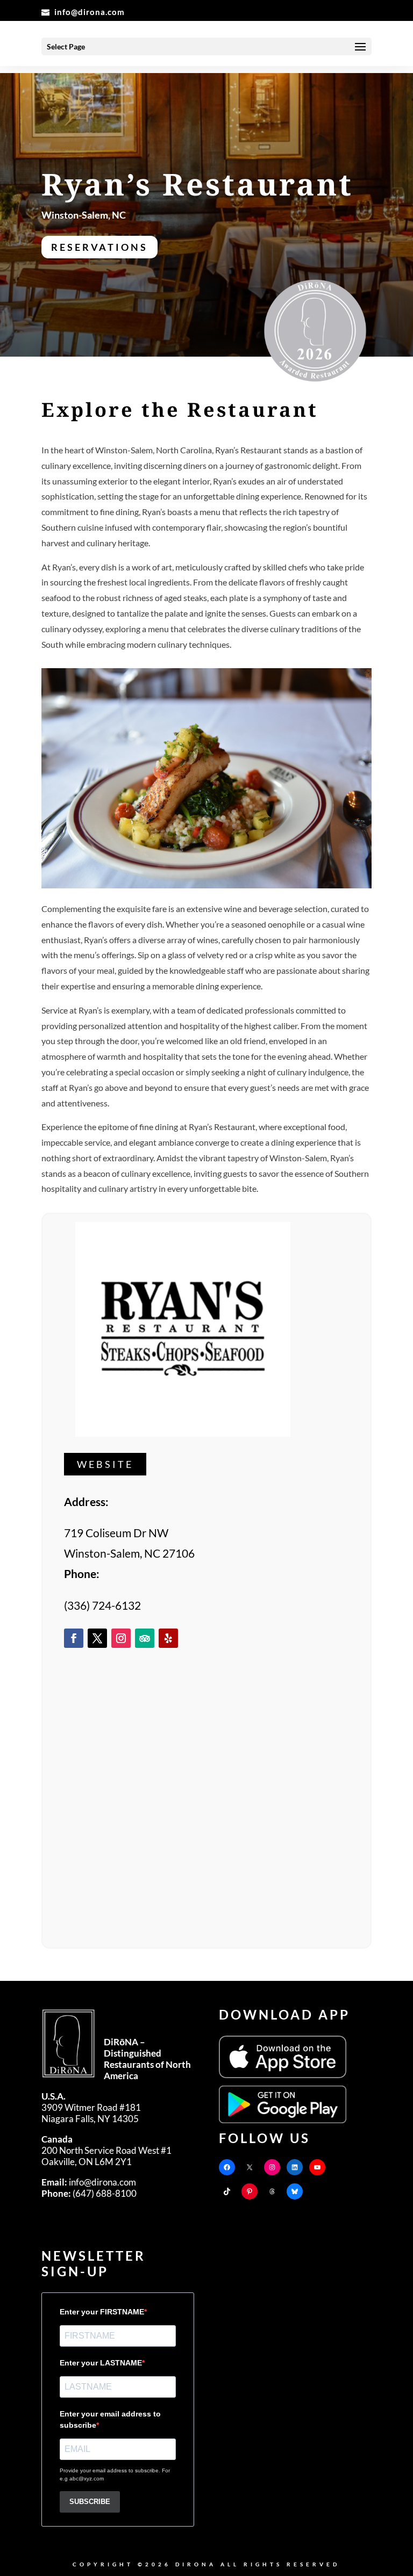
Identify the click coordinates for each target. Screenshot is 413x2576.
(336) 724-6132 (102, 1605)
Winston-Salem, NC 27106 (129, 1553)
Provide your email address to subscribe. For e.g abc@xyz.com (115, 2474)
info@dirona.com (89, 2182)
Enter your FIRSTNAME (102, 2312)
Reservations (99, 247)
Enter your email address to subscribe (110, 2419)
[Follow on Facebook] (74, 1638)
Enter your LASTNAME (101, 2363)
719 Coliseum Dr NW (116, 1533)
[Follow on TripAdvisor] (145, 1638)
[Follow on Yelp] (168, 1638)
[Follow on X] (97, 1638)
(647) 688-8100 (89, 2193)
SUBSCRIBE (90, 2502)
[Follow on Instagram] (121, 1638)
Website (105, 1464)
